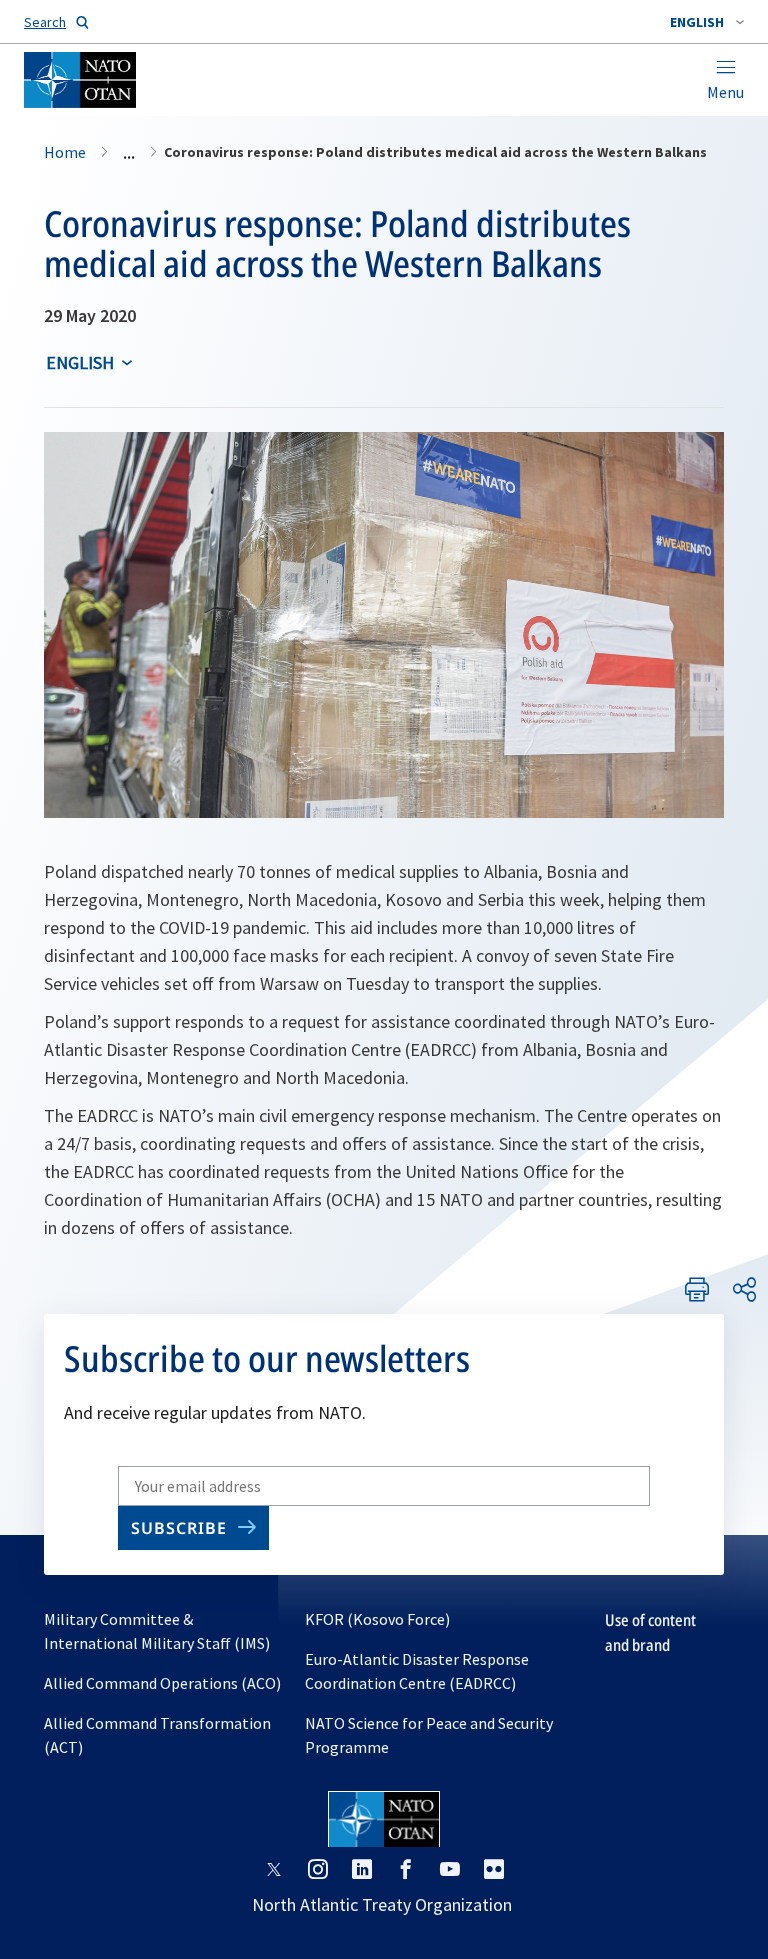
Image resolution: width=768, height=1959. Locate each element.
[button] (707, 22)
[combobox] (707, 22)
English (80, 362)
